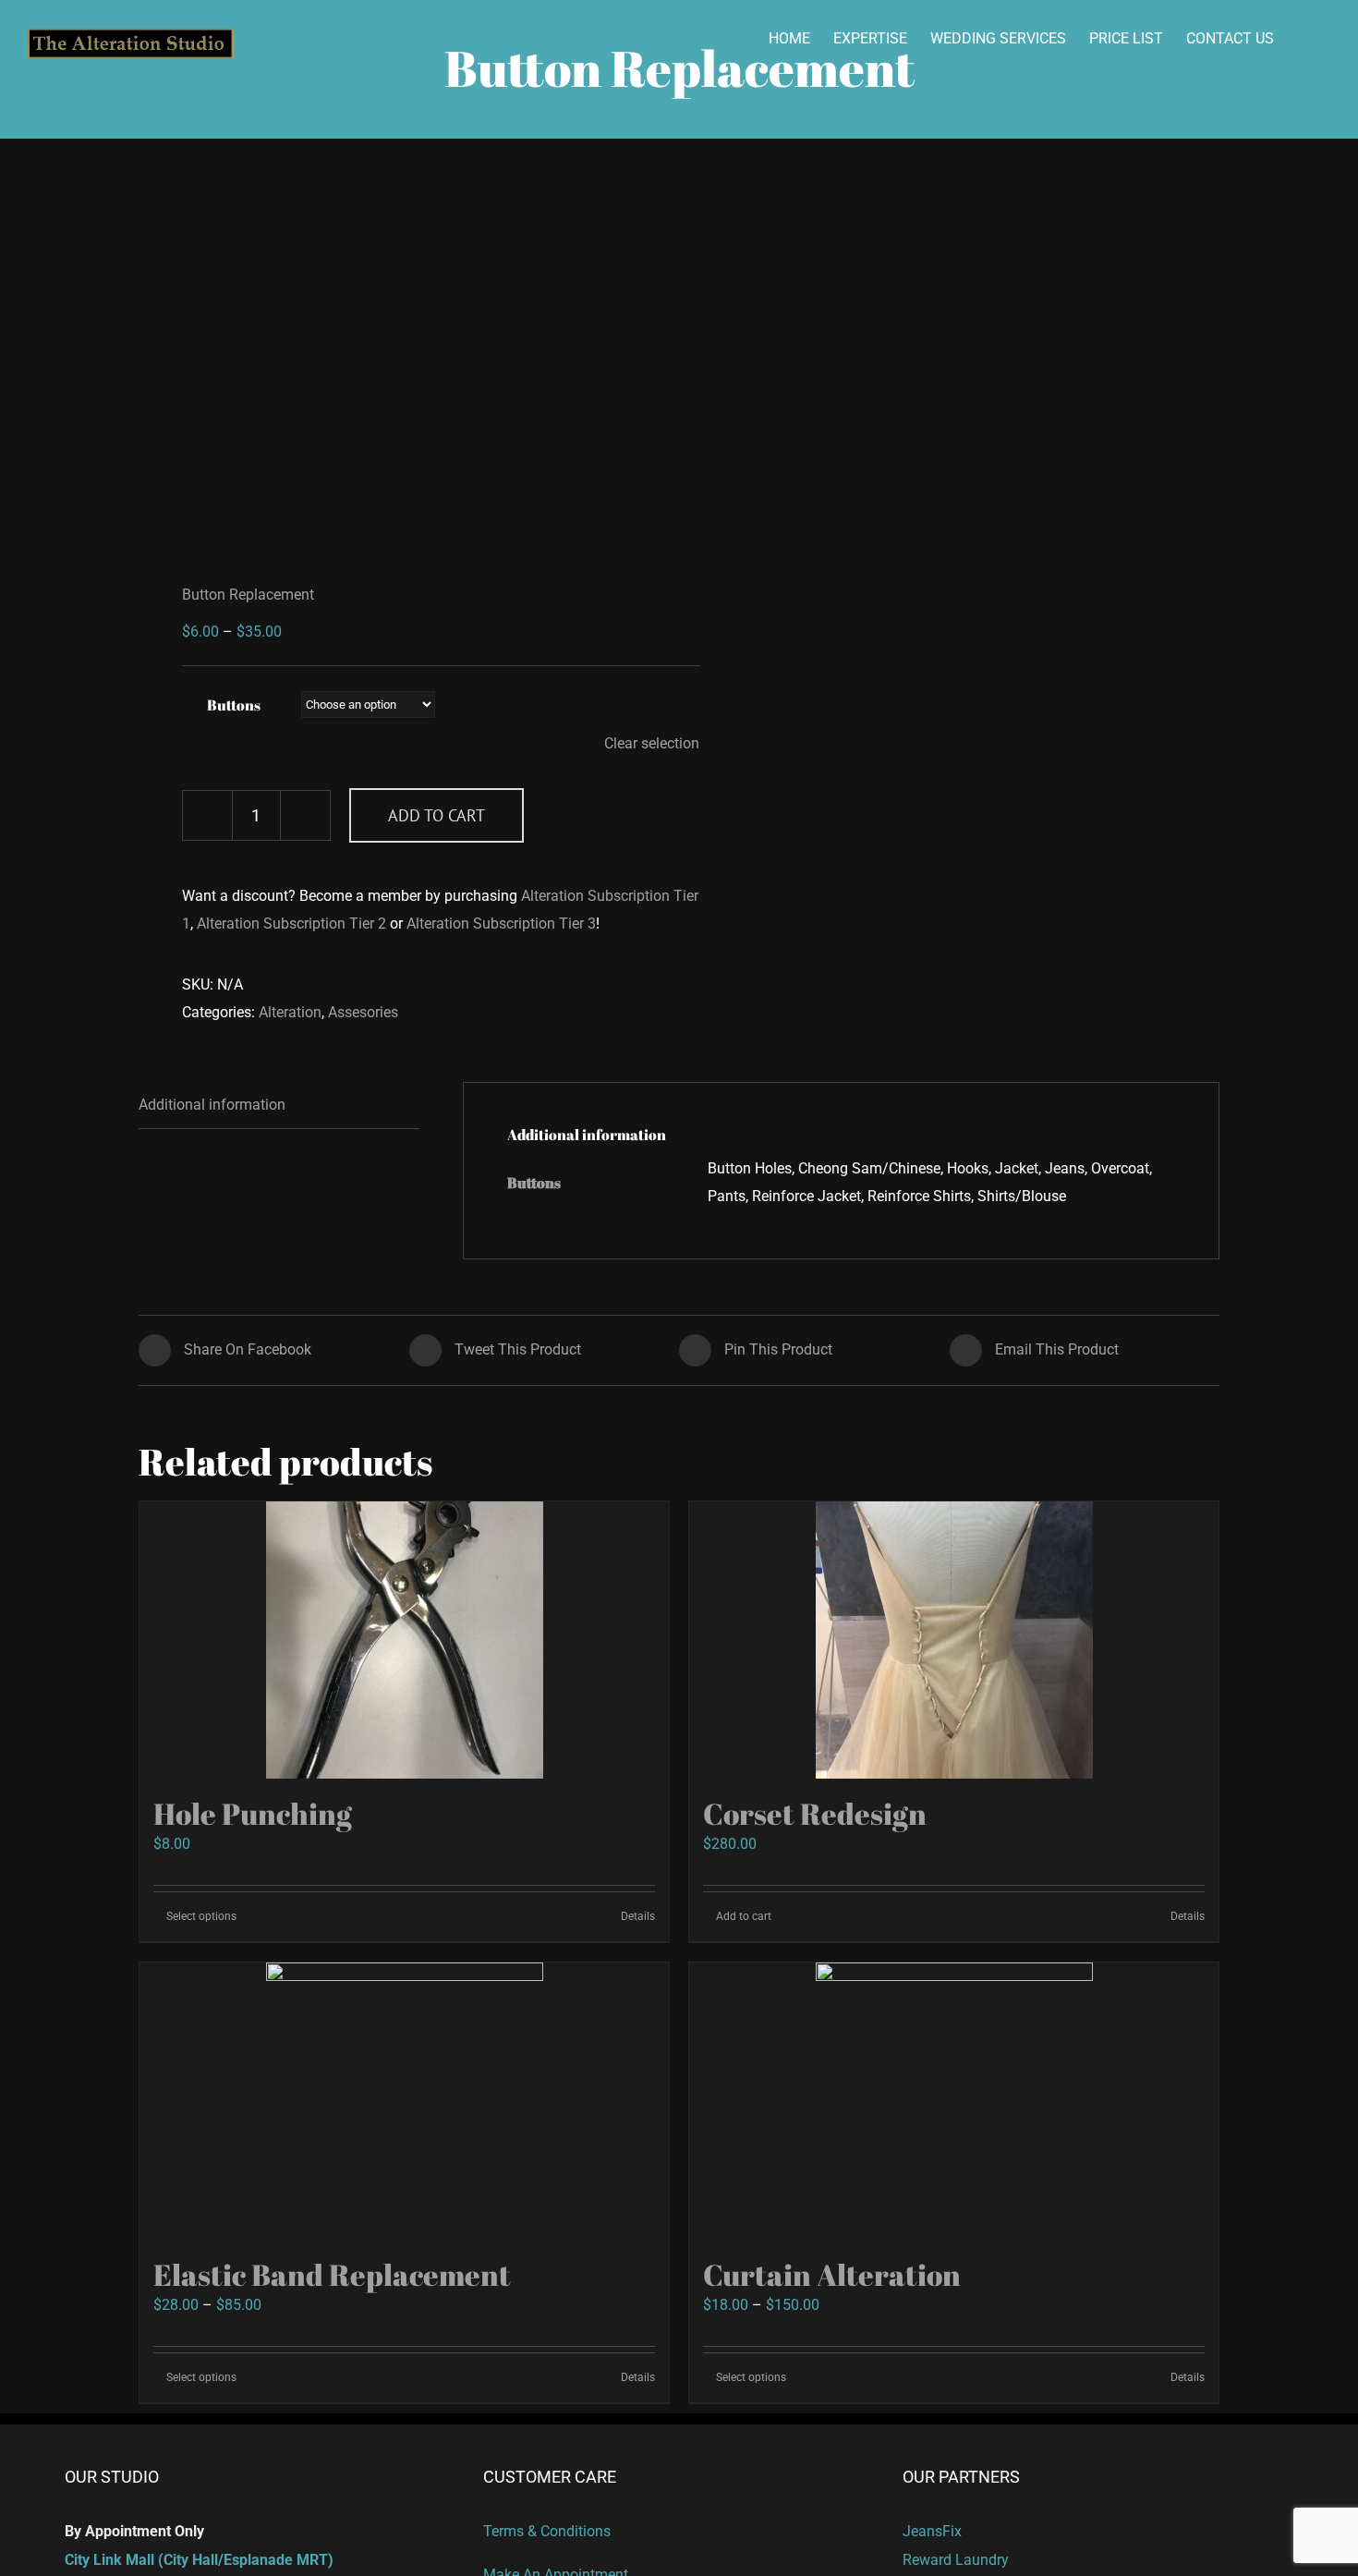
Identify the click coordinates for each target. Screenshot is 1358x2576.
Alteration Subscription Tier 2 (291, 923)
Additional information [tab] (212, 1105)
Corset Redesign (815, 1813)
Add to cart (436, 815)
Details (638, 1916)
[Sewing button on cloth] (398, 362)
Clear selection (652, 743)
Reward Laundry (956, 2560)
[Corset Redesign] (954, 1640)
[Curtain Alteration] (954, 2101)
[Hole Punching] (404, 1640)
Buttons (234, 705)
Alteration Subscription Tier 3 (501, 923)
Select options (201, 1916)
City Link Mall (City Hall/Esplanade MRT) (199, 2560)
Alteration (290, 1012)
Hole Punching (253, 1813)
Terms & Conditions (547, 2531)
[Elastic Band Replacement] (404, 2101)
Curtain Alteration (832, 2274)
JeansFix (932, 2531)
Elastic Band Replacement (332, 2274)
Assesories (363, 1012)
